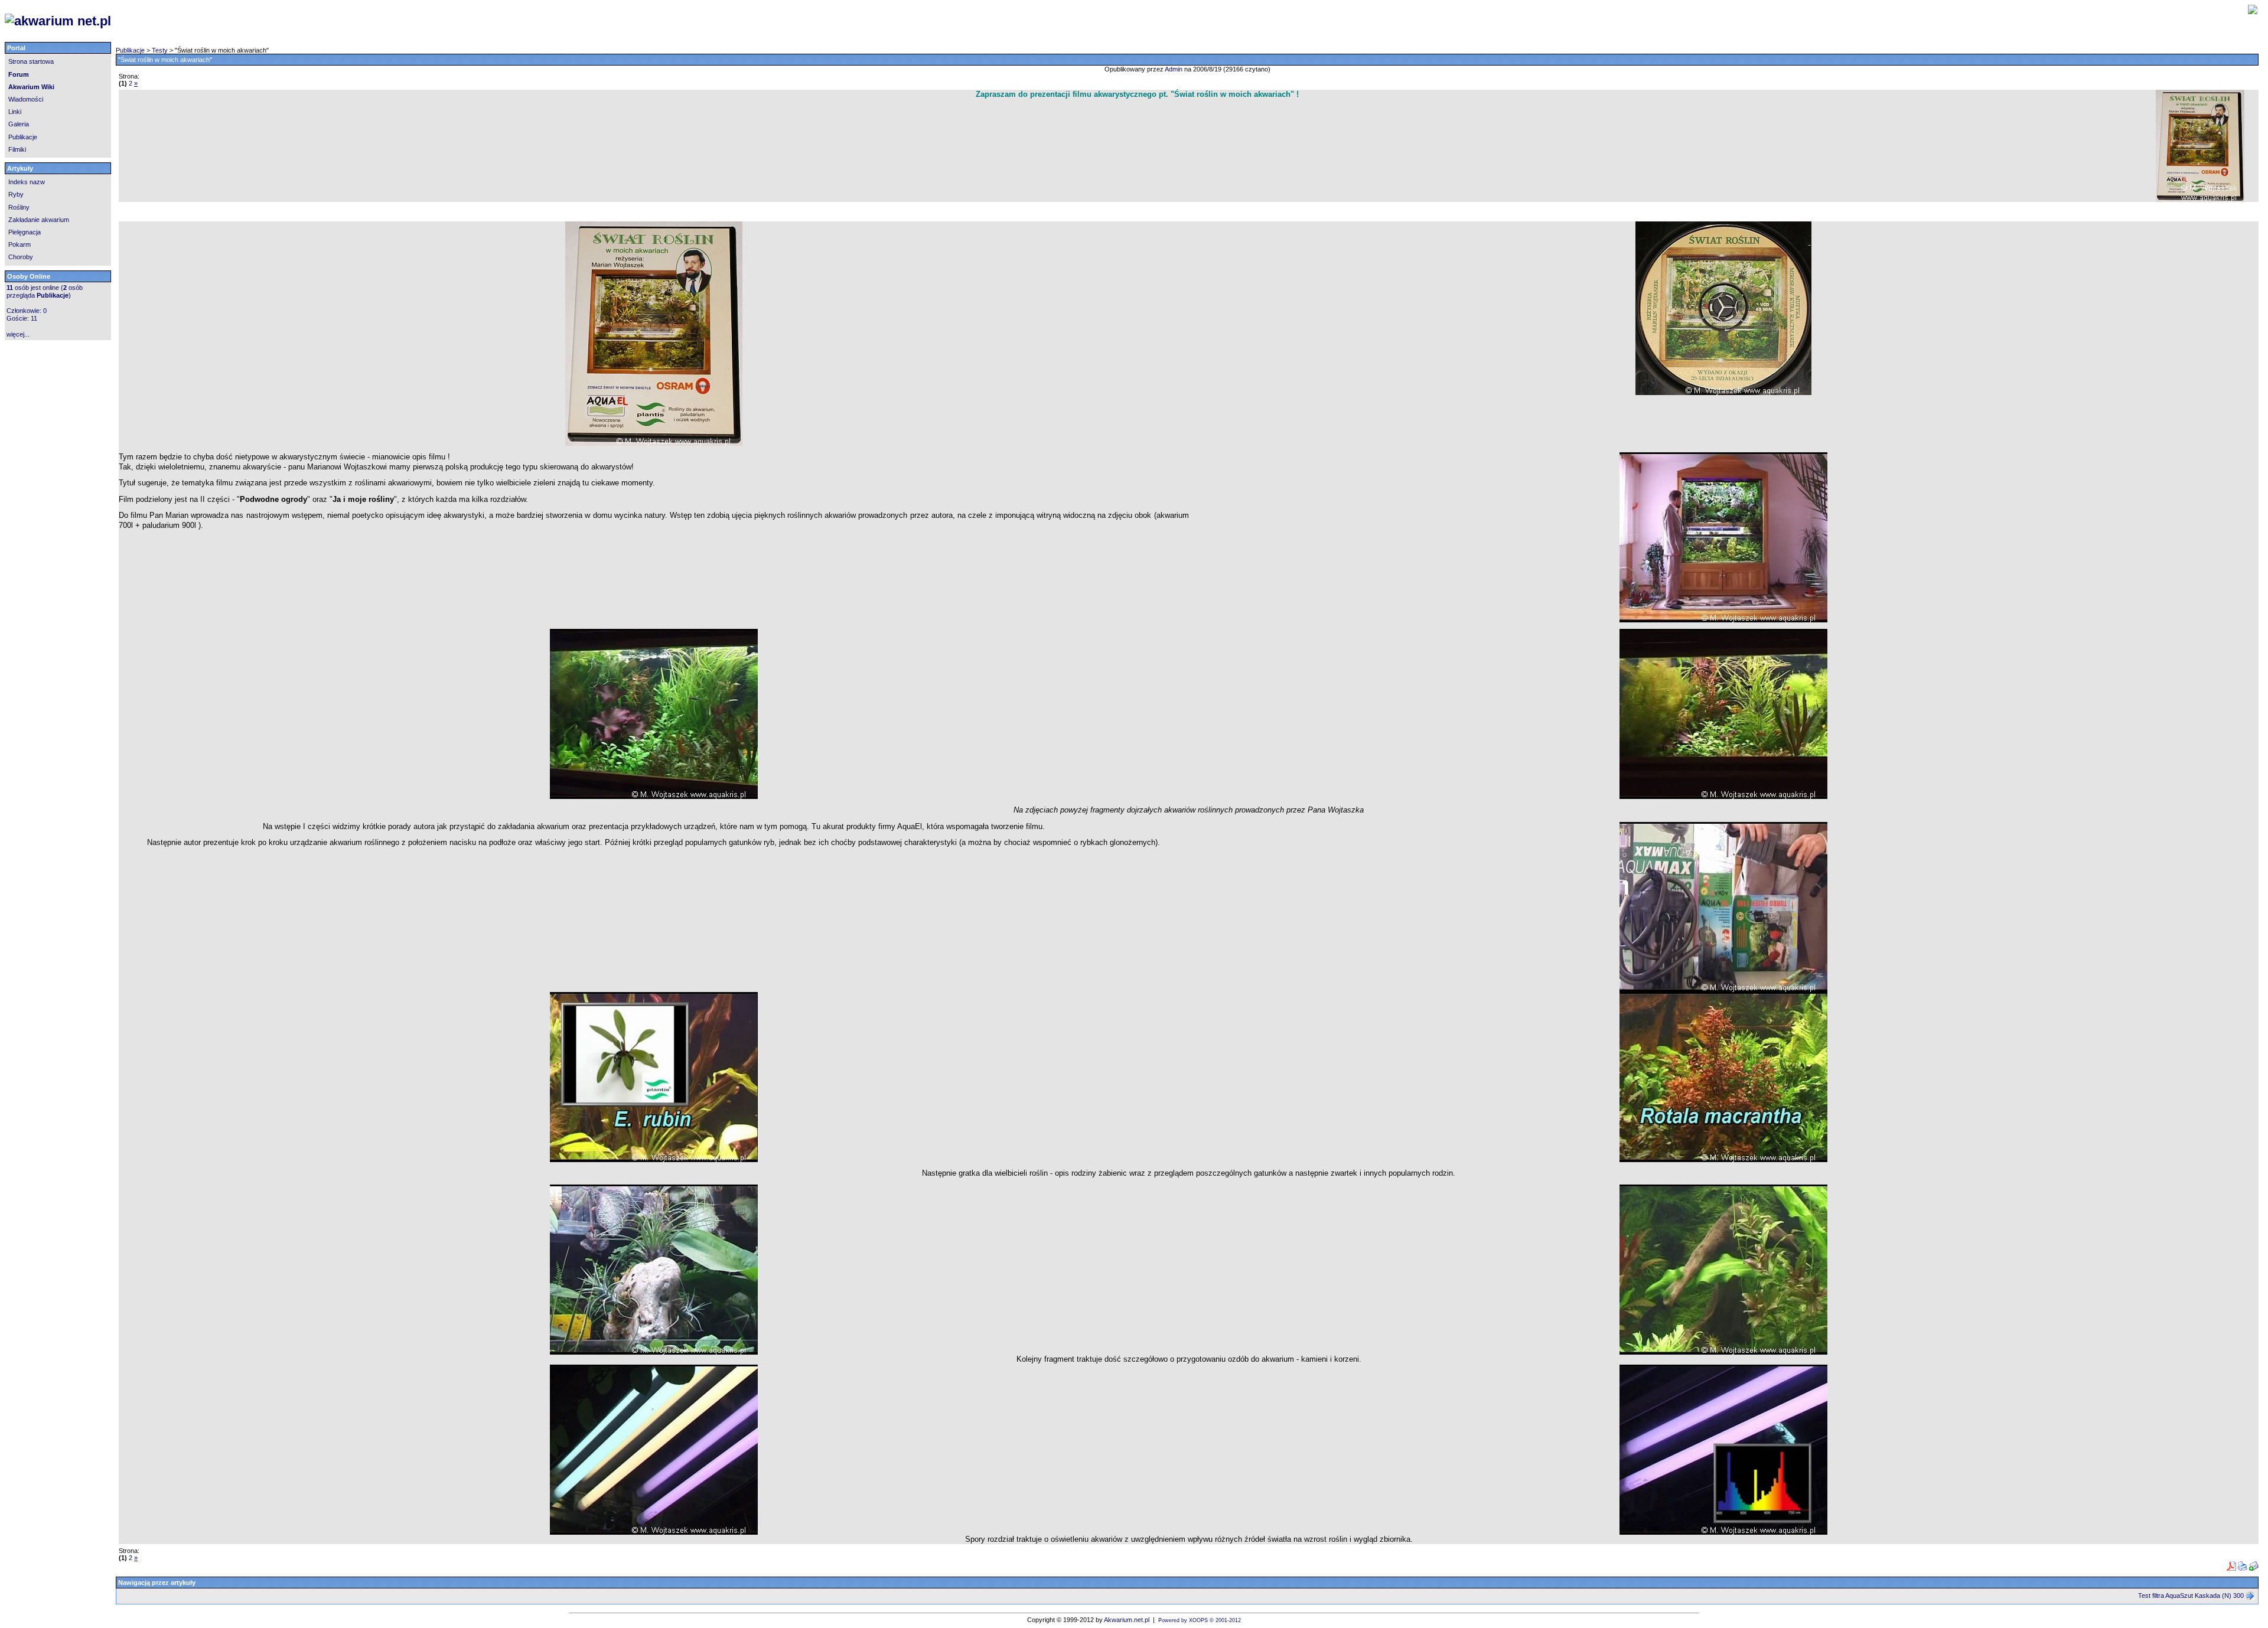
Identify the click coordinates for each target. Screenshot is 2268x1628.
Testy (160, 50)
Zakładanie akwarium (39, 220)
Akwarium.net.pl (1127, 1620)
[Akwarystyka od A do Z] (456, 21)
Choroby (21, 257)
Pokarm (19, 244)
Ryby (16, 194)
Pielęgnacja (25, 232)
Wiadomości (26, 99)
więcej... (18, 334)
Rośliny (19, 207)
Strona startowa (31, 61)
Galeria (19, 124)
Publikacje (23, 137)
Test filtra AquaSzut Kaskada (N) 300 (2191, 1596)
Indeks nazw (27, 182)
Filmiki (17, 149)
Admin (1174, 69)
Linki (15, 112)
